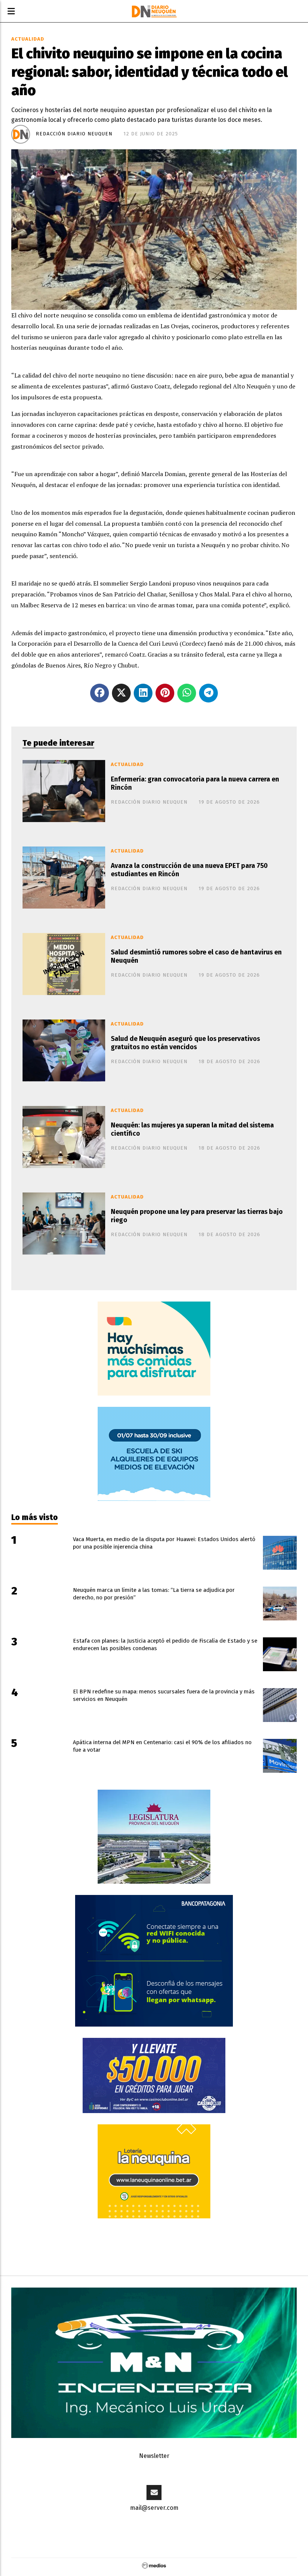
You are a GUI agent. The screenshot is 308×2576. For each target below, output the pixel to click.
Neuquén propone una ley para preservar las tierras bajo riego (197, 1216)
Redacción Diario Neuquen (74, 134)
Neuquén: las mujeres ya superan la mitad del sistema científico (192, 1130)
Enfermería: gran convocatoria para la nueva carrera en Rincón (195, 784)
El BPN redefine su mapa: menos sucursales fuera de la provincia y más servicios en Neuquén (164, 1695)
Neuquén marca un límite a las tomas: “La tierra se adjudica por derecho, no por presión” (154, 1594)
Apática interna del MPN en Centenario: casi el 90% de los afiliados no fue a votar (162, 1746)
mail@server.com (154, 2508)
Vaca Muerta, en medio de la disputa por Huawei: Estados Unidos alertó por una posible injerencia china (164, 1543)
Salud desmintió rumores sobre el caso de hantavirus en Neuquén (196, 957)
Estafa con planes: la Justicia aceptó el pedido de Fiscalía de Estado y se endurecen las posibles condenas (165, 1645)
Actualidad (28, 39)
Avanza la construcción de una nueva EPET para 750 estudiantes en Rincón (189, 870)
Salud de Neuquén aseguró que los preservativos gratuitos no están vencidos (185, 1043)
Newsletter (154, 2456)
